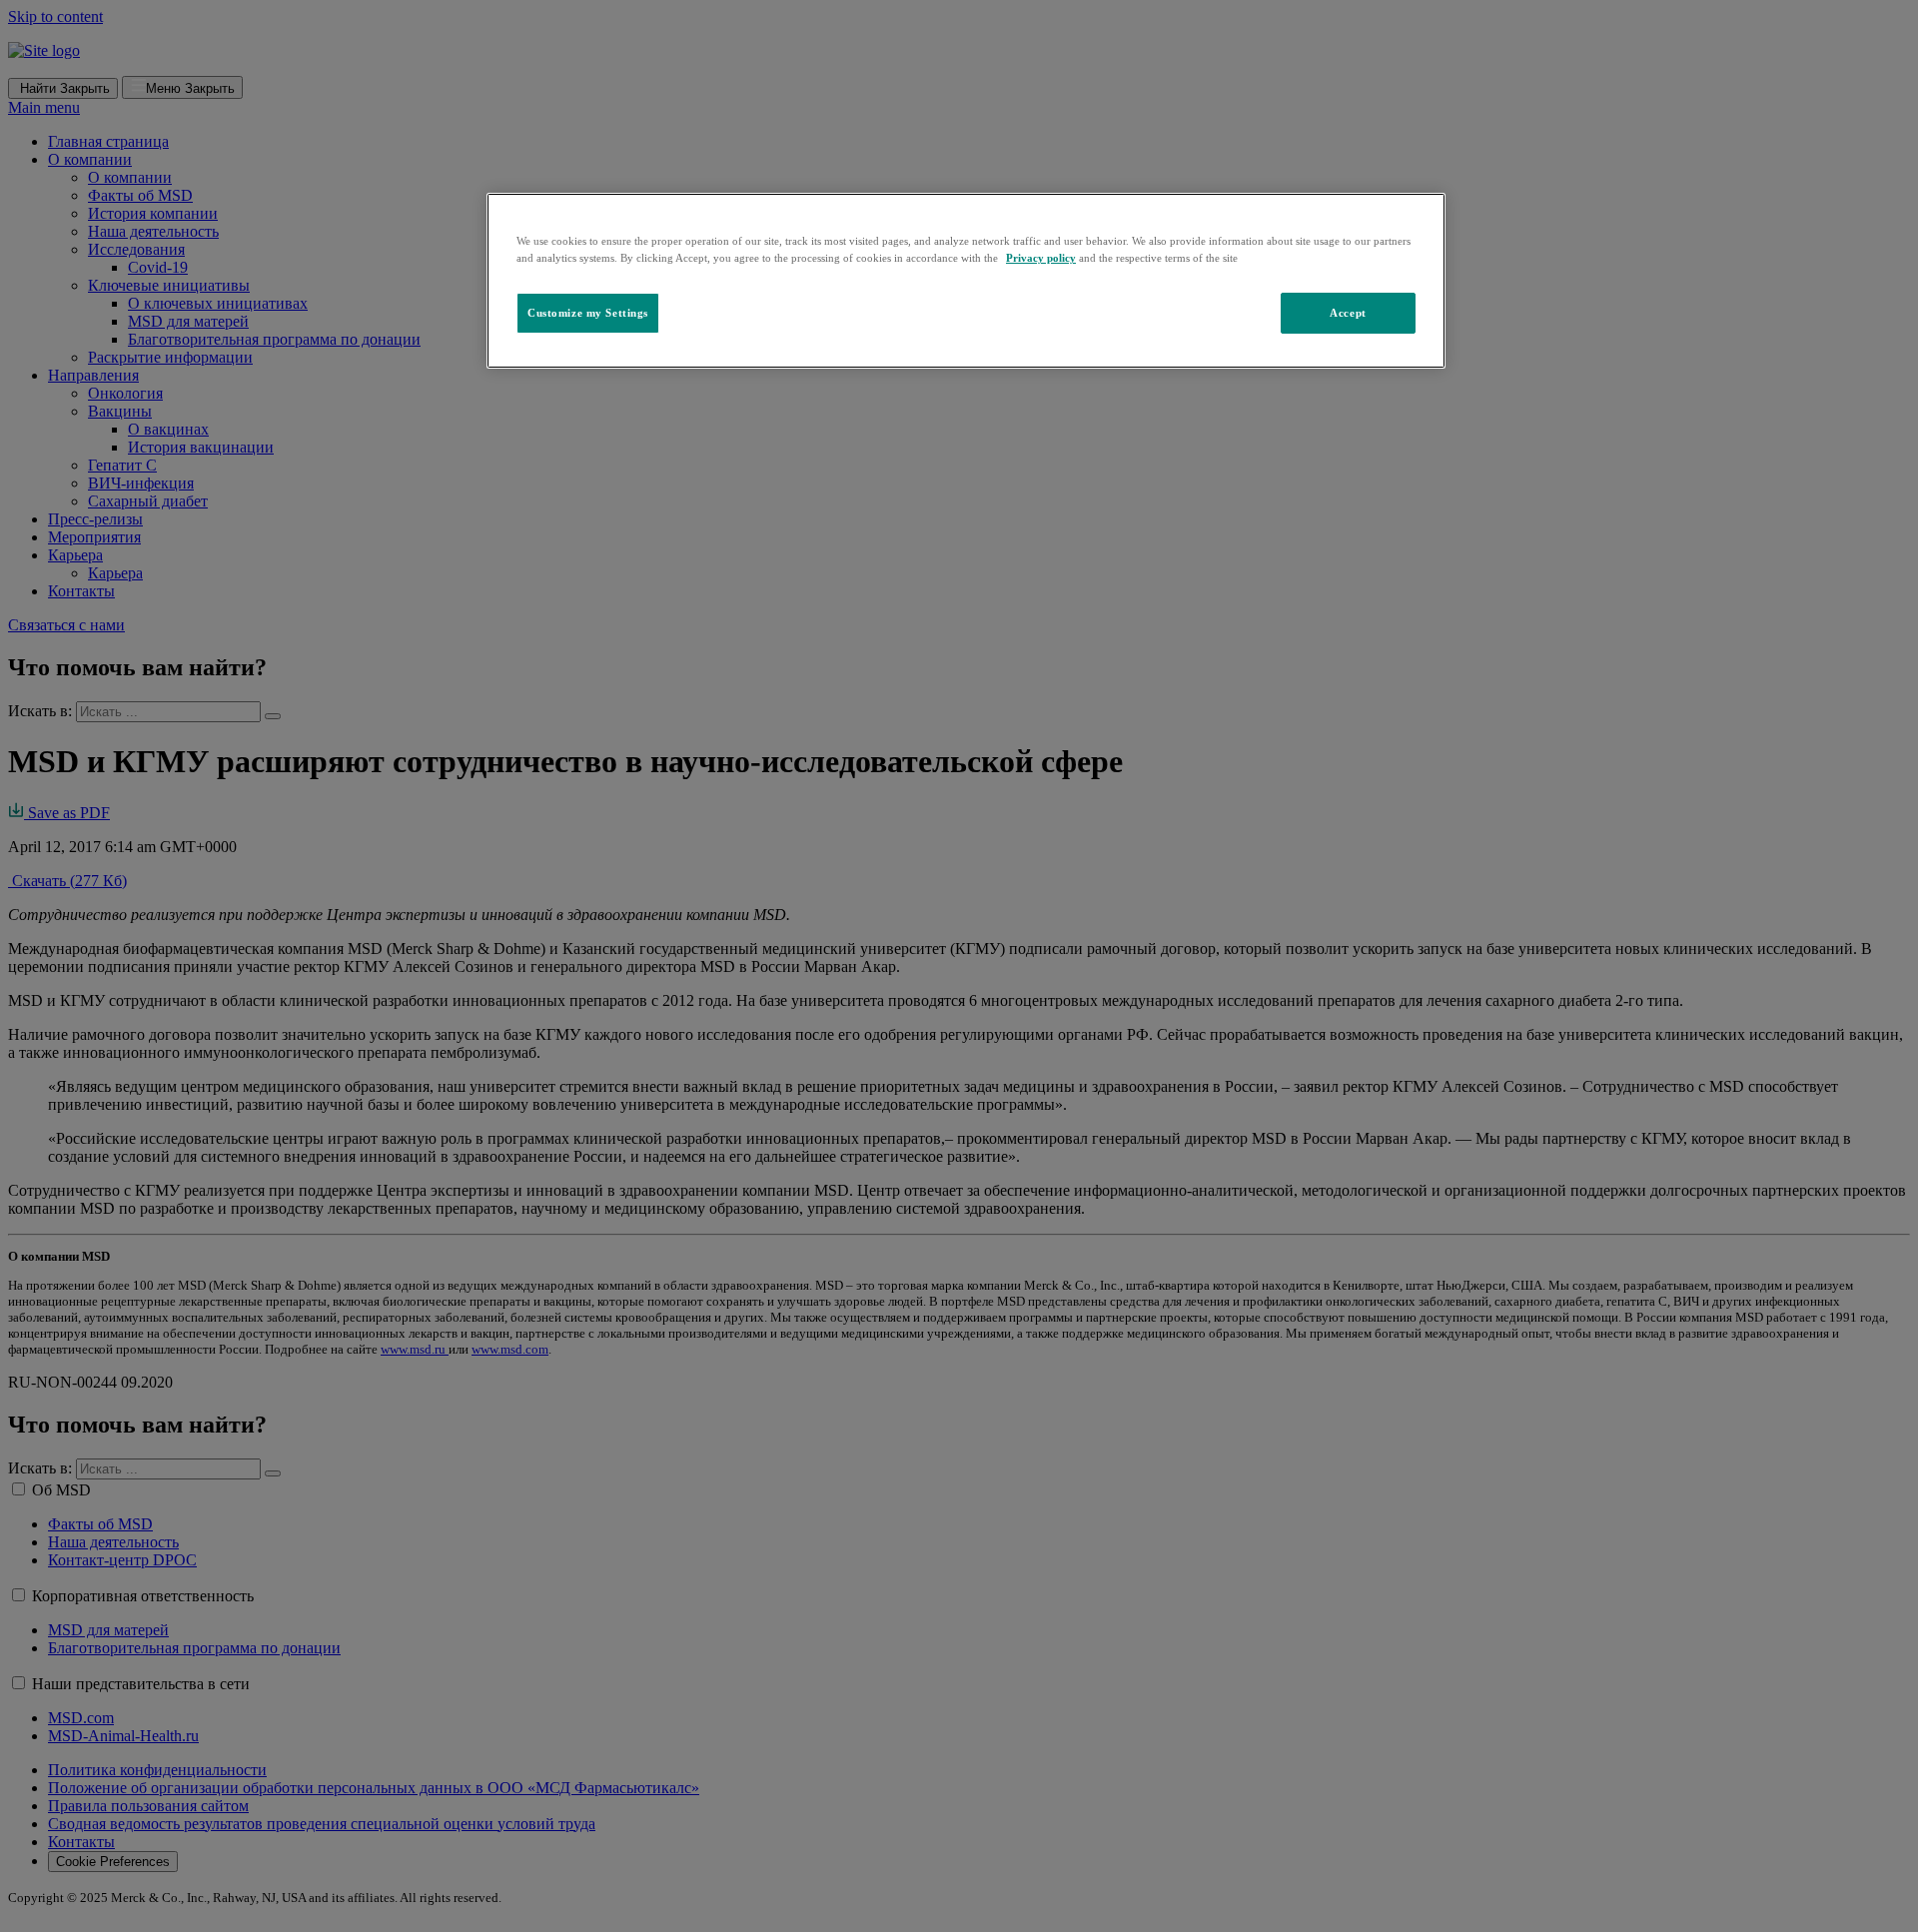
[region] (966, 281)
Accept (1348, 313)
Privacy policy (1041, 258)
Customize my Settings (588, 313)
